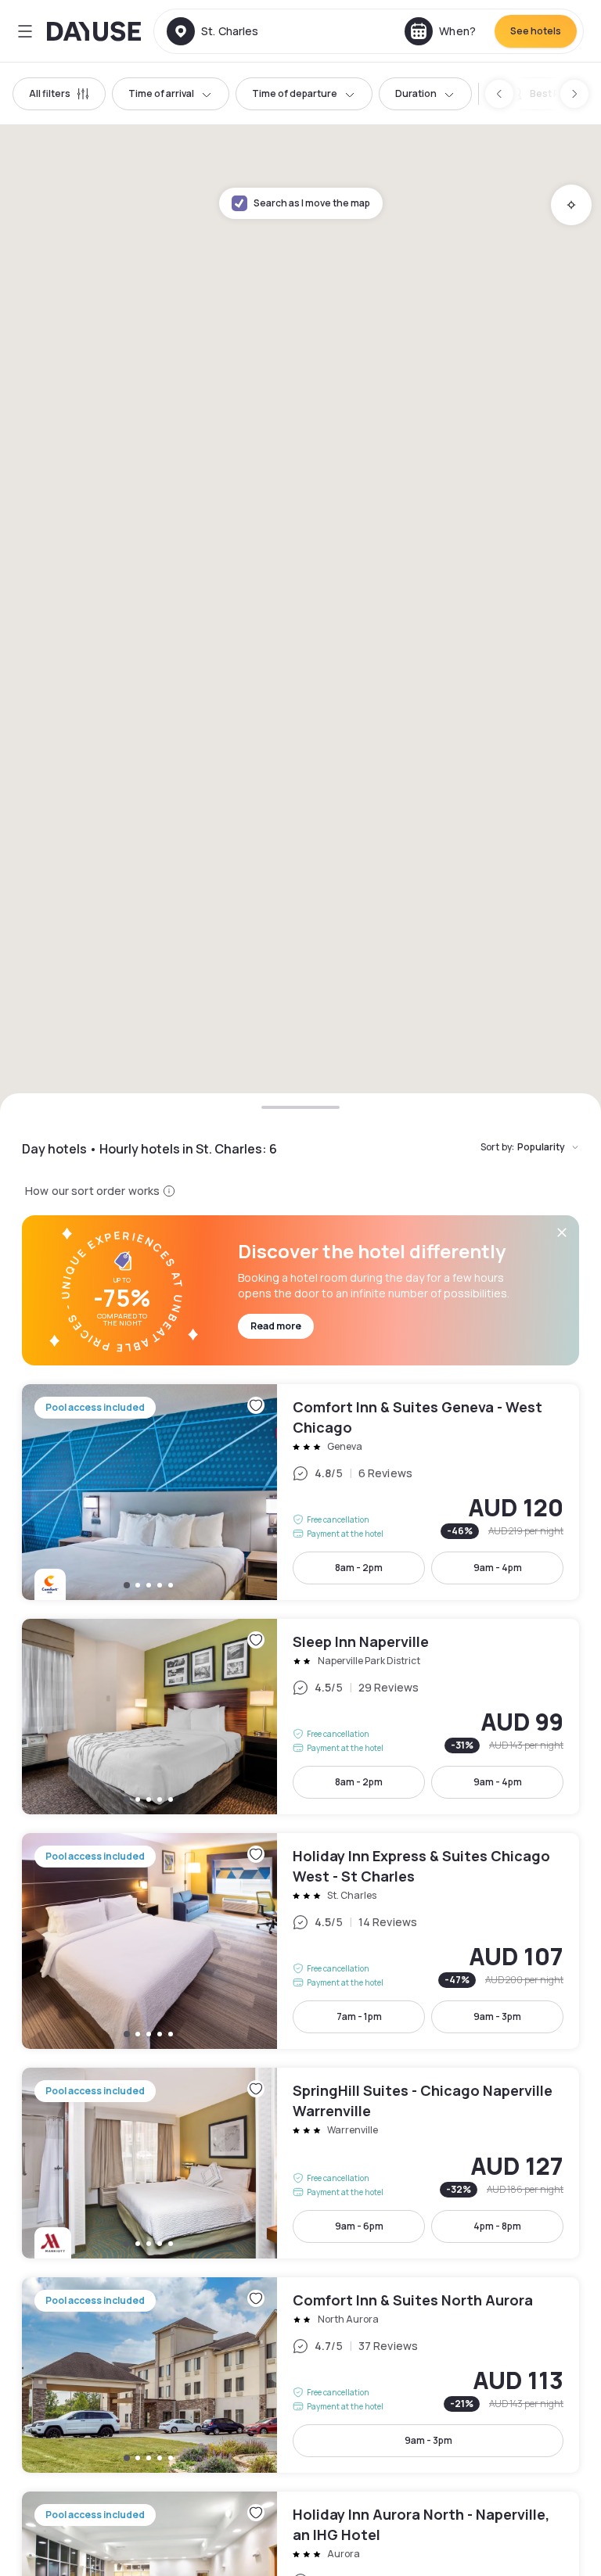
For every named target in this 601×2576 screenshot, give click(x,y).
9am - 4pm (498, 1568)
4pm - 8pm (497, 2226)
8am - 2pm (359, 1568)
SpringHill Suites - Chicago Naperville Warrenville (300, 2163)
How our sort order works (92, 1191)
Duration (416, 93)
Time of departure (295, 93)
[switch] (545, 94)
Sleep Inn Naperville (300, 1717)
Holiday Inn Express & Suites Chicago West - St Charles (300, 1941)
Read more (276, 1326)
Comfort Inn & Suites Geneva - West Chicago (300, 1492)
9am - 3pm (497, 2016)
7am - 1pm (359, 2016)
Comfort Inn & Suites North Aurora (300, 2375)
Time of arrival (161, 93)
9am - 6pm (359, 2226)
